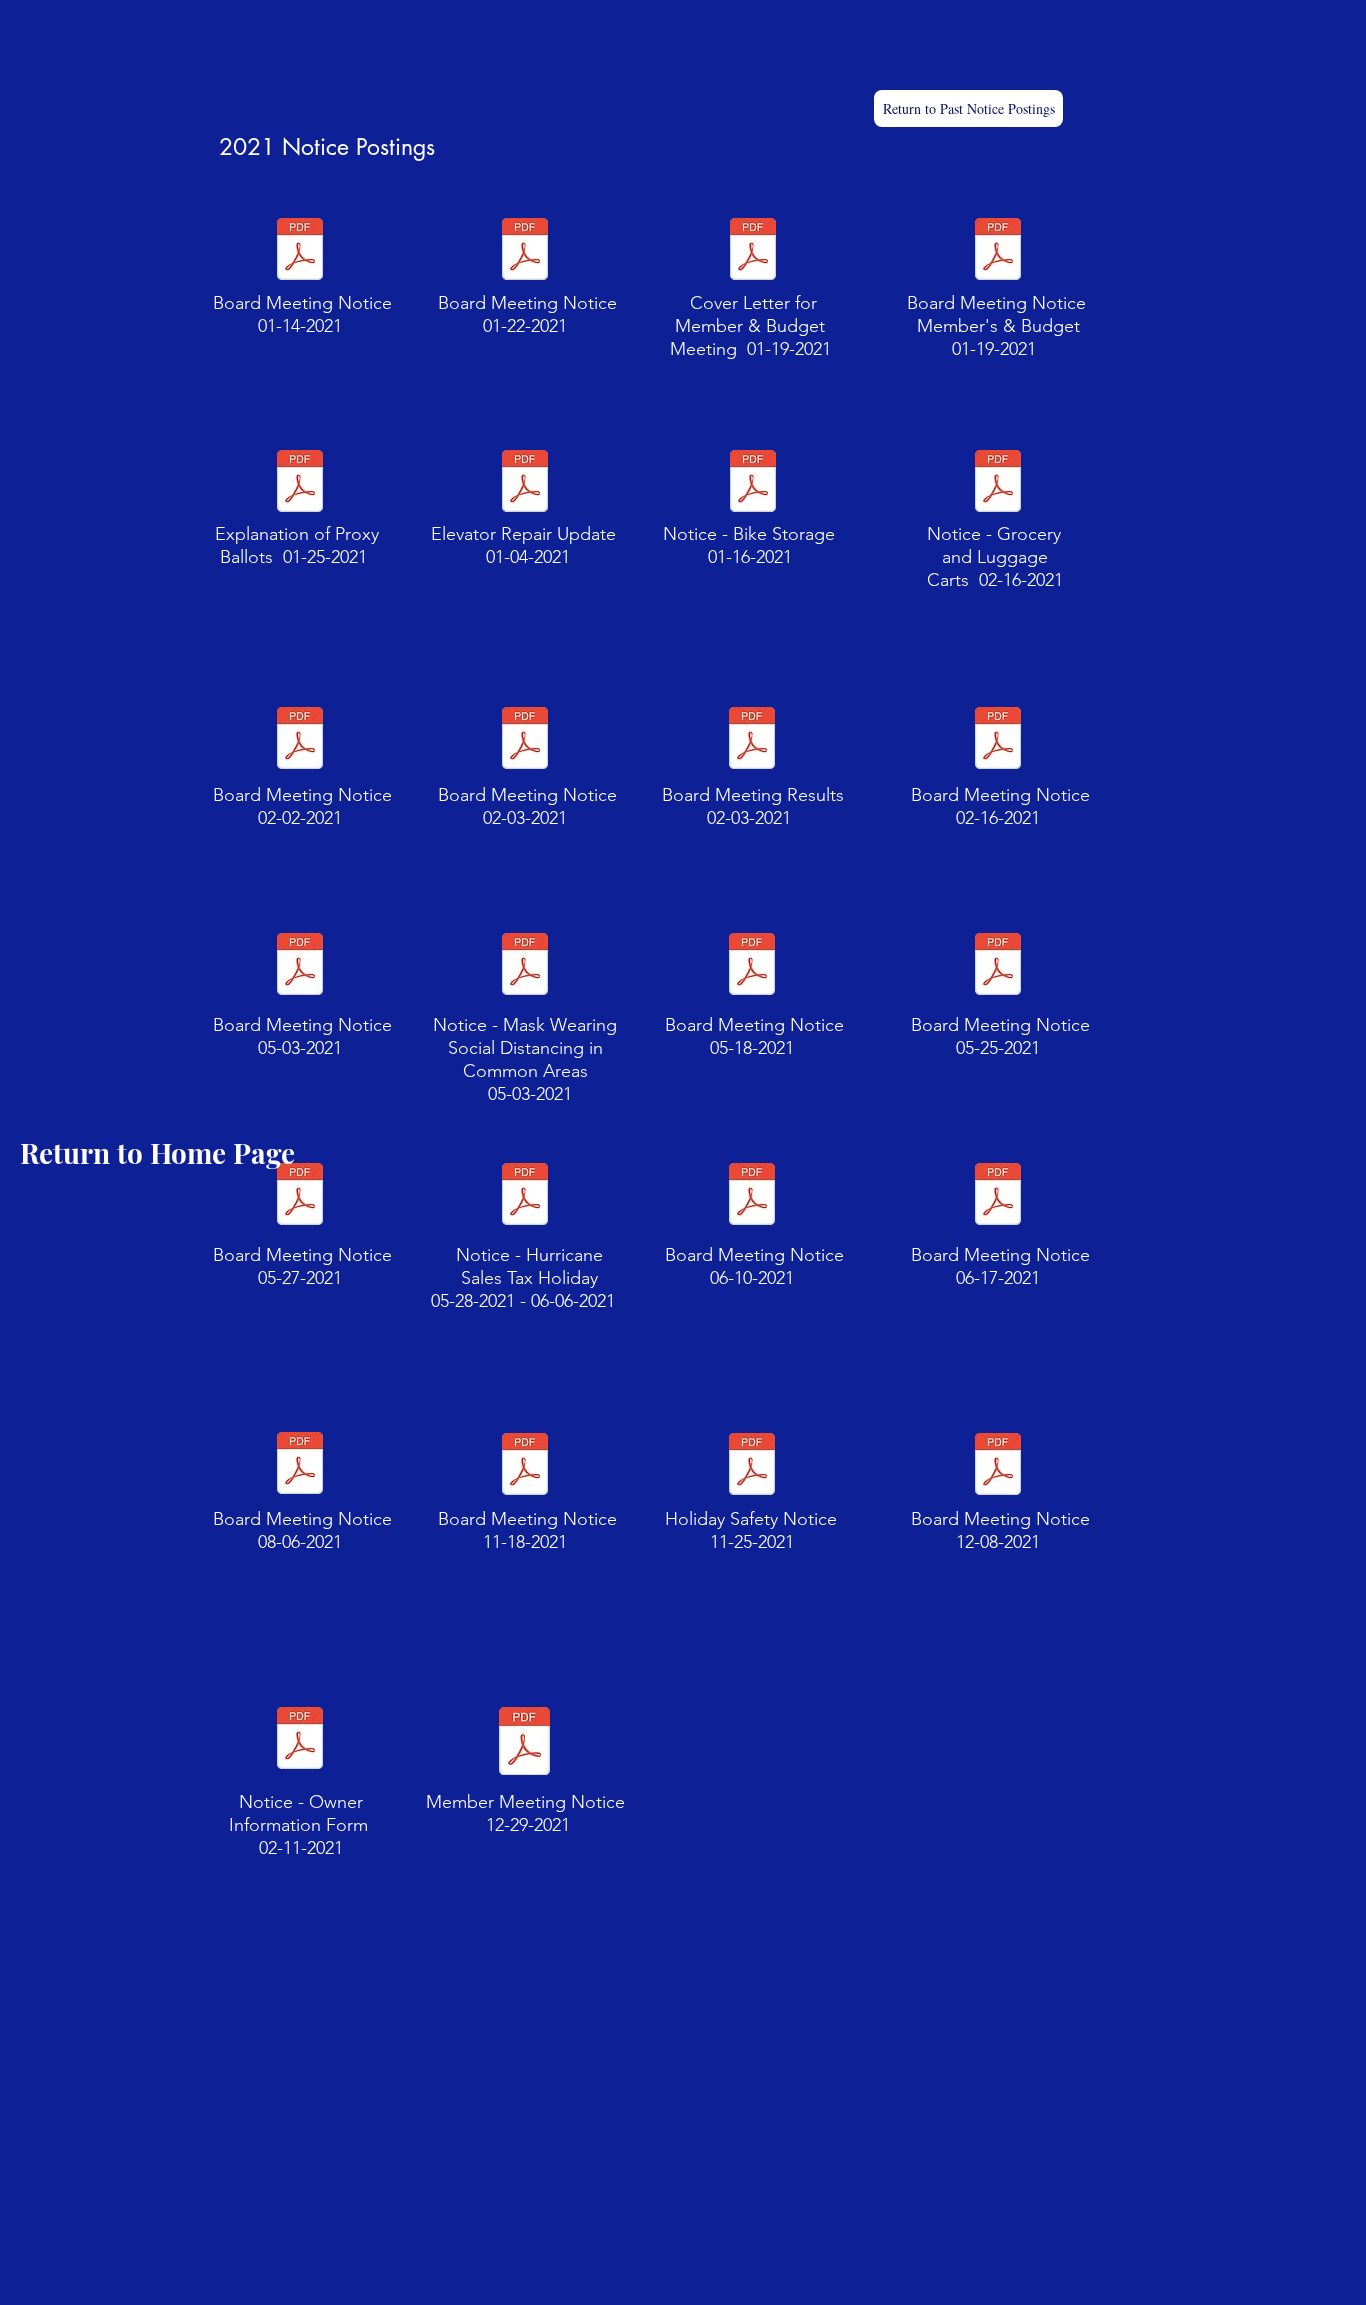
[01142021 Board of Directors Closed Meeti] (300, 251)
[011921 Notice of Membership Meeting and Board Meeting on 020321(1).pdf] (525, 740)
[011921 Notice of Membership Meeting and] (998, 251)
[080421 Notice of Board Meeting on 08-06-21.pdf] (300, 1465)
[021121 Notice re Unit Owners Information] (300, 1740)
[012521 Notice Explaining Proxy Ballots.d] (300, 483)
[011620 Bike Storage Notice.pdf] (753, 483)
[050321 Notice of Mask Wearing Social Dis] (525, 966)
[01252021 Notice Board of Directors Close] (525, 251)
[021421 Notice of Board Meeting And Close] (998, 483)
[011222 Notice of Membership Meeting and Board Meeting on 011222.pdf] (524, 1743)
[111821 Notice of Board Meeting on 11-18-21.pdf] (525, 1466)
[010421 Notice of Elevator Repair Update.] (525, 483)
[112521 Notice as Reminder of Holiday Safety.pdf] (752, 1466)
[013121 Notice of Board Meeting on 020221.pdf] (300, 740)
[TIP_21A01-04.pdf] (525, 1196)
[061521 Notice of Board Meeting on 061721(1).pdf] (998, 1196)
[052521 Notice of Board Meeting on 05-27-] (998, 966)
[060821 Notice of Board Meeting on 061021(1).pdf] (752, 1196)
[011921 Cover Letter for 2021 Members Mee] (753, 251)
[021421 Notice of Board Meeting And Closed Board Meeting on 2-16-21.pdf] (998, 740)
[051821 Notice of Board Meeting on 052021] (752, 966)
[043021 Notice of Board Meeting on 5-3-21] (300, 966)
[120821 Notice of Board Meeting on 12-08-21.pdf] (998, 1466)
